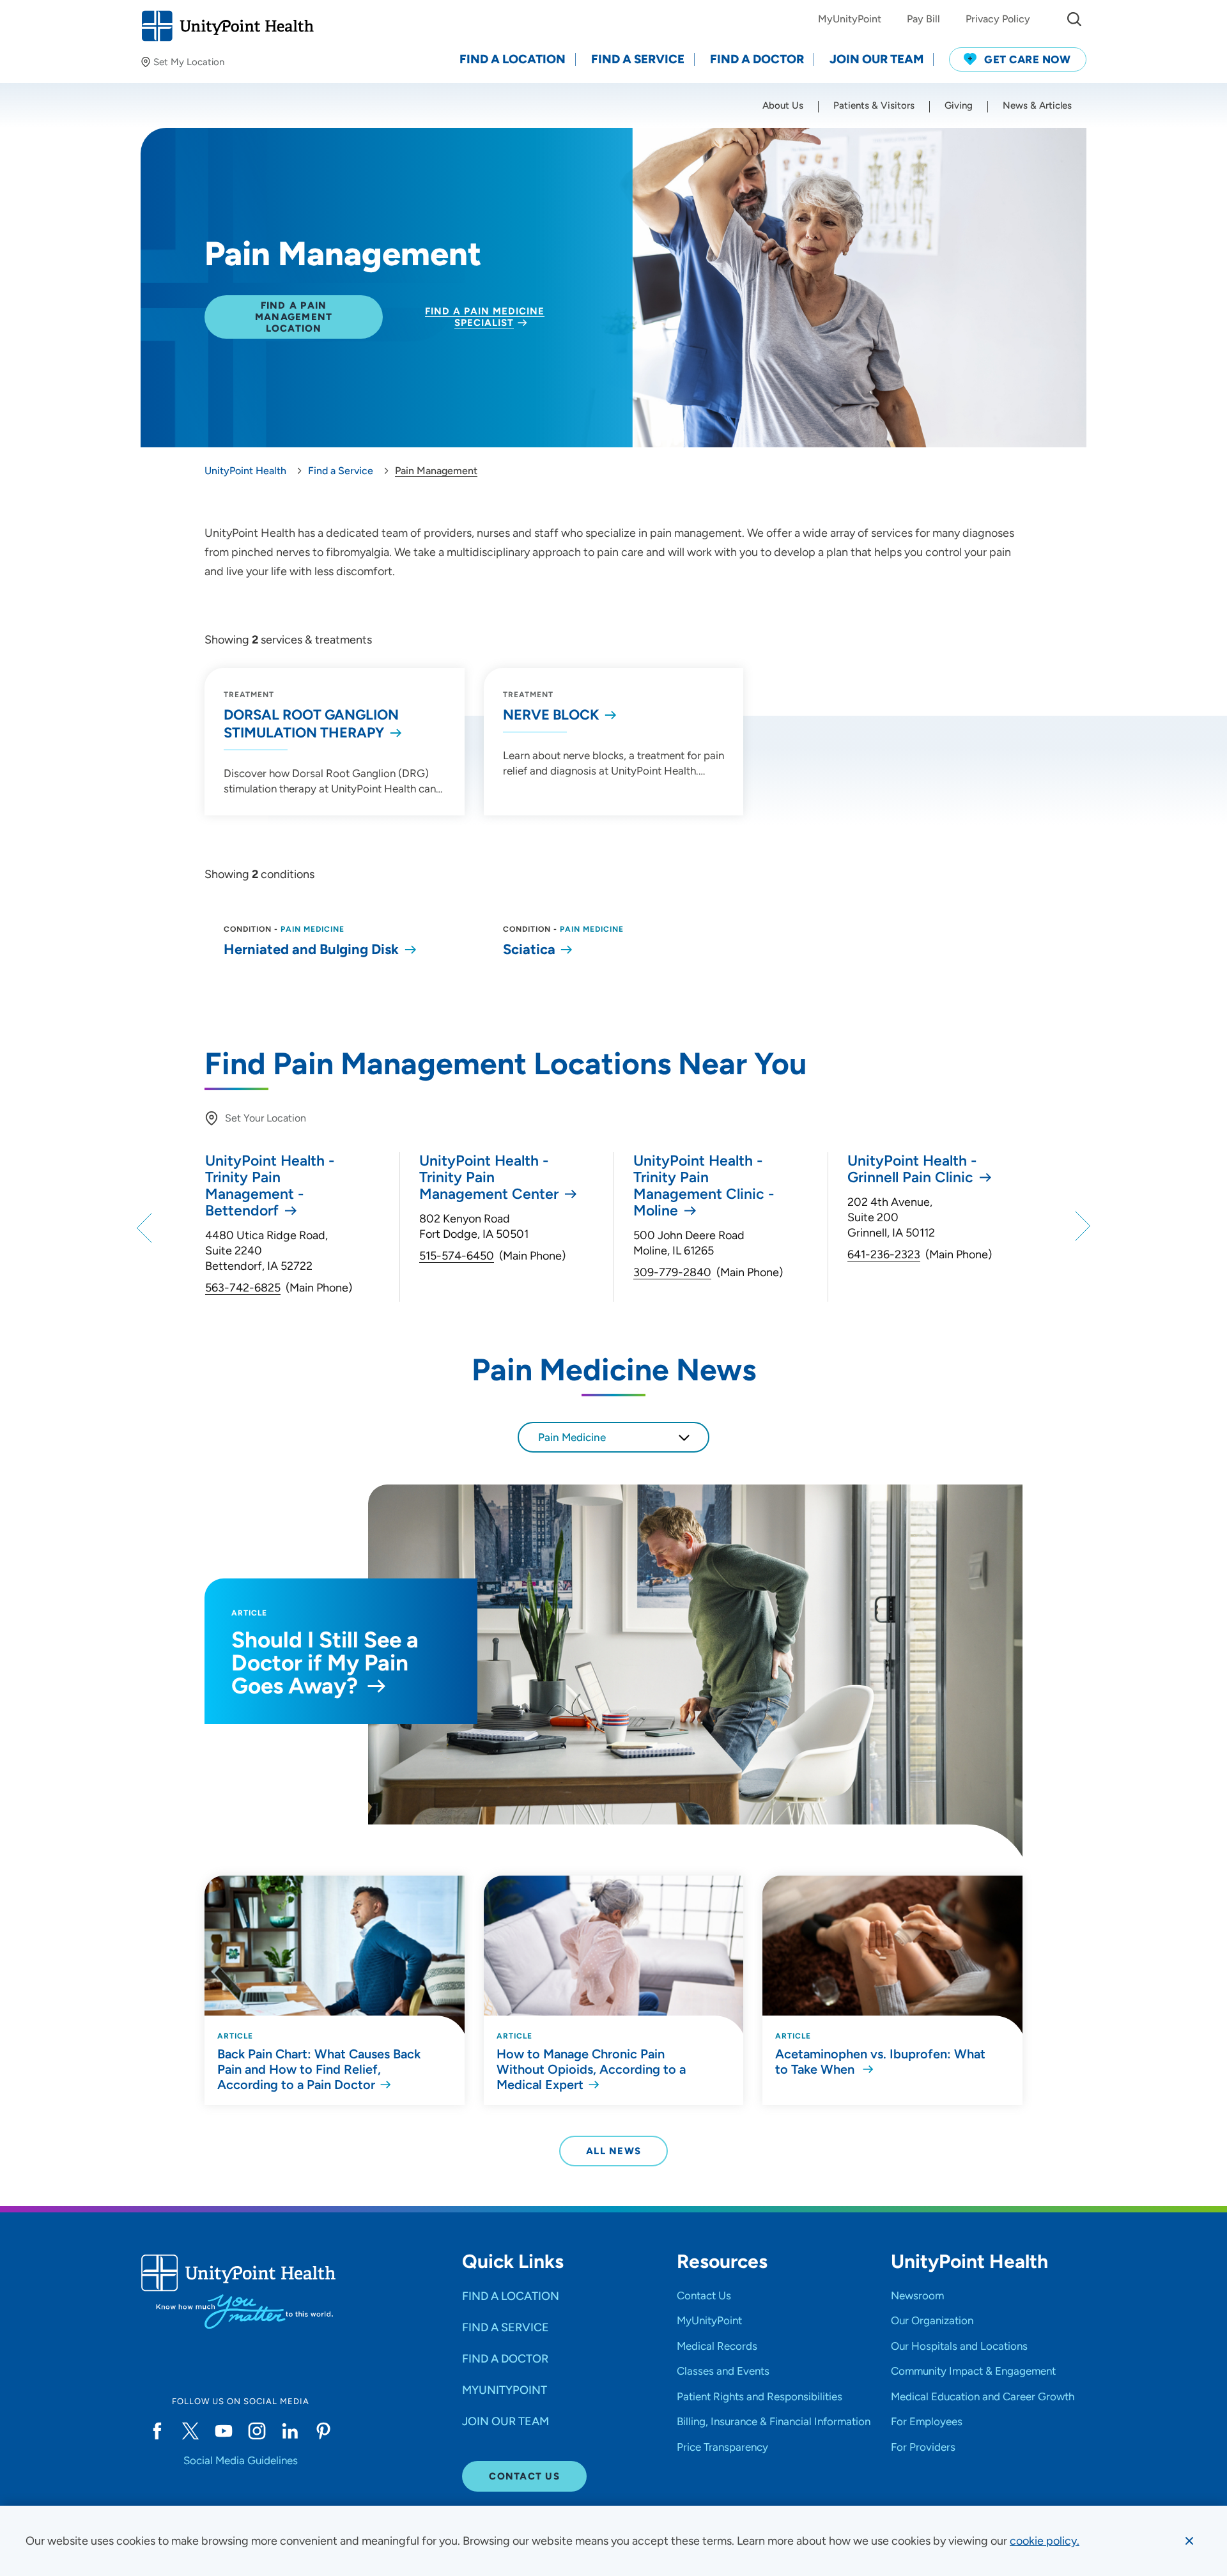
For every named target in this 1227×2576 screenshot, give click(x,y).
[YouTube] (224, 2431)
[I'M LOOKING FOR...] (1074, 19)
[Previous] (146, 1227)
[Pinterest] (323, 2431)
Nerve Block (551, 715)
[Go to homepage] (227, 26)
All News (613, 2151)
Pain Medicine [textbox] (572, 1437)
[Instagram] (257, 2431)
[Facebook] (157, 2431)
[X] (190, 2431)
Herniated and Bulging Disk (311, 949)
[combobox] (613, 1437)
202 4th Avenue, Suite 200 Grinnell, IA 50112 (891, 1217)
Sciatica (529, 949)
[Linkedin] (290, 2431)
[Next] (1081, 1227)
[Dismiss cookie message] (1189, 2541)
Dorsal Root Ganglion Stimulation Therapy (311, 724)
